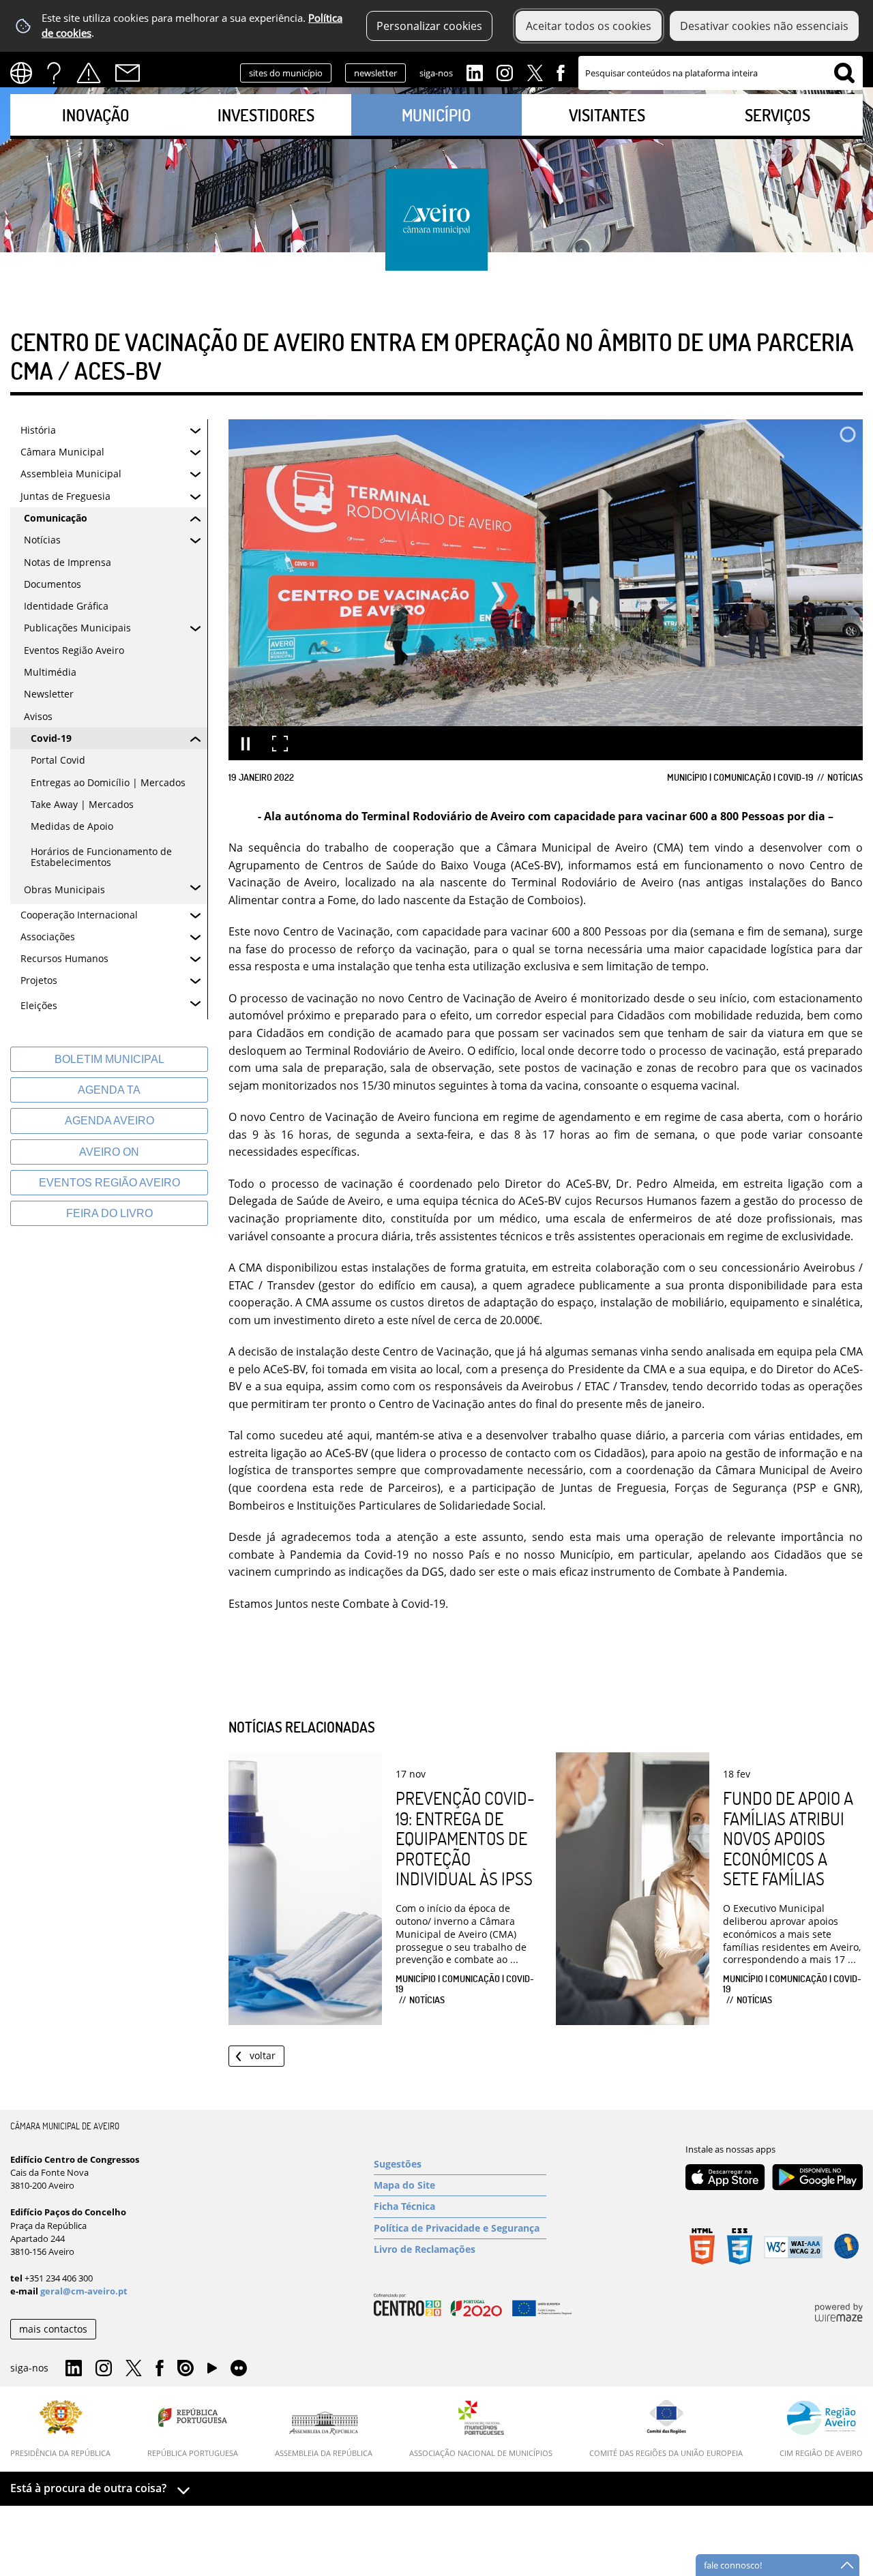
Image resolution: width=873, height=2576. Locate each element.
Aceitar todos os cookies (589, 26)
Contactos (128, 73)
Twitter (535, 72)
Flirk (239, 2369)
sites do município (286, 73)
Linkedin (475, 72)
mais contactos (53, 2329)
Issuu (186, 2369)
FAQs (54, 73)
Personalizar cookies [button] (429, 26)
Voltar (263, 2055)
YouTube (212, 2371)
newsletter (375, 73)
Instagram (505, 72)
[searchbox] (721, 73)
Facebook (561, 72)
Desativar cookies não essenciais (764, 26)
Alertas (89, 73)
